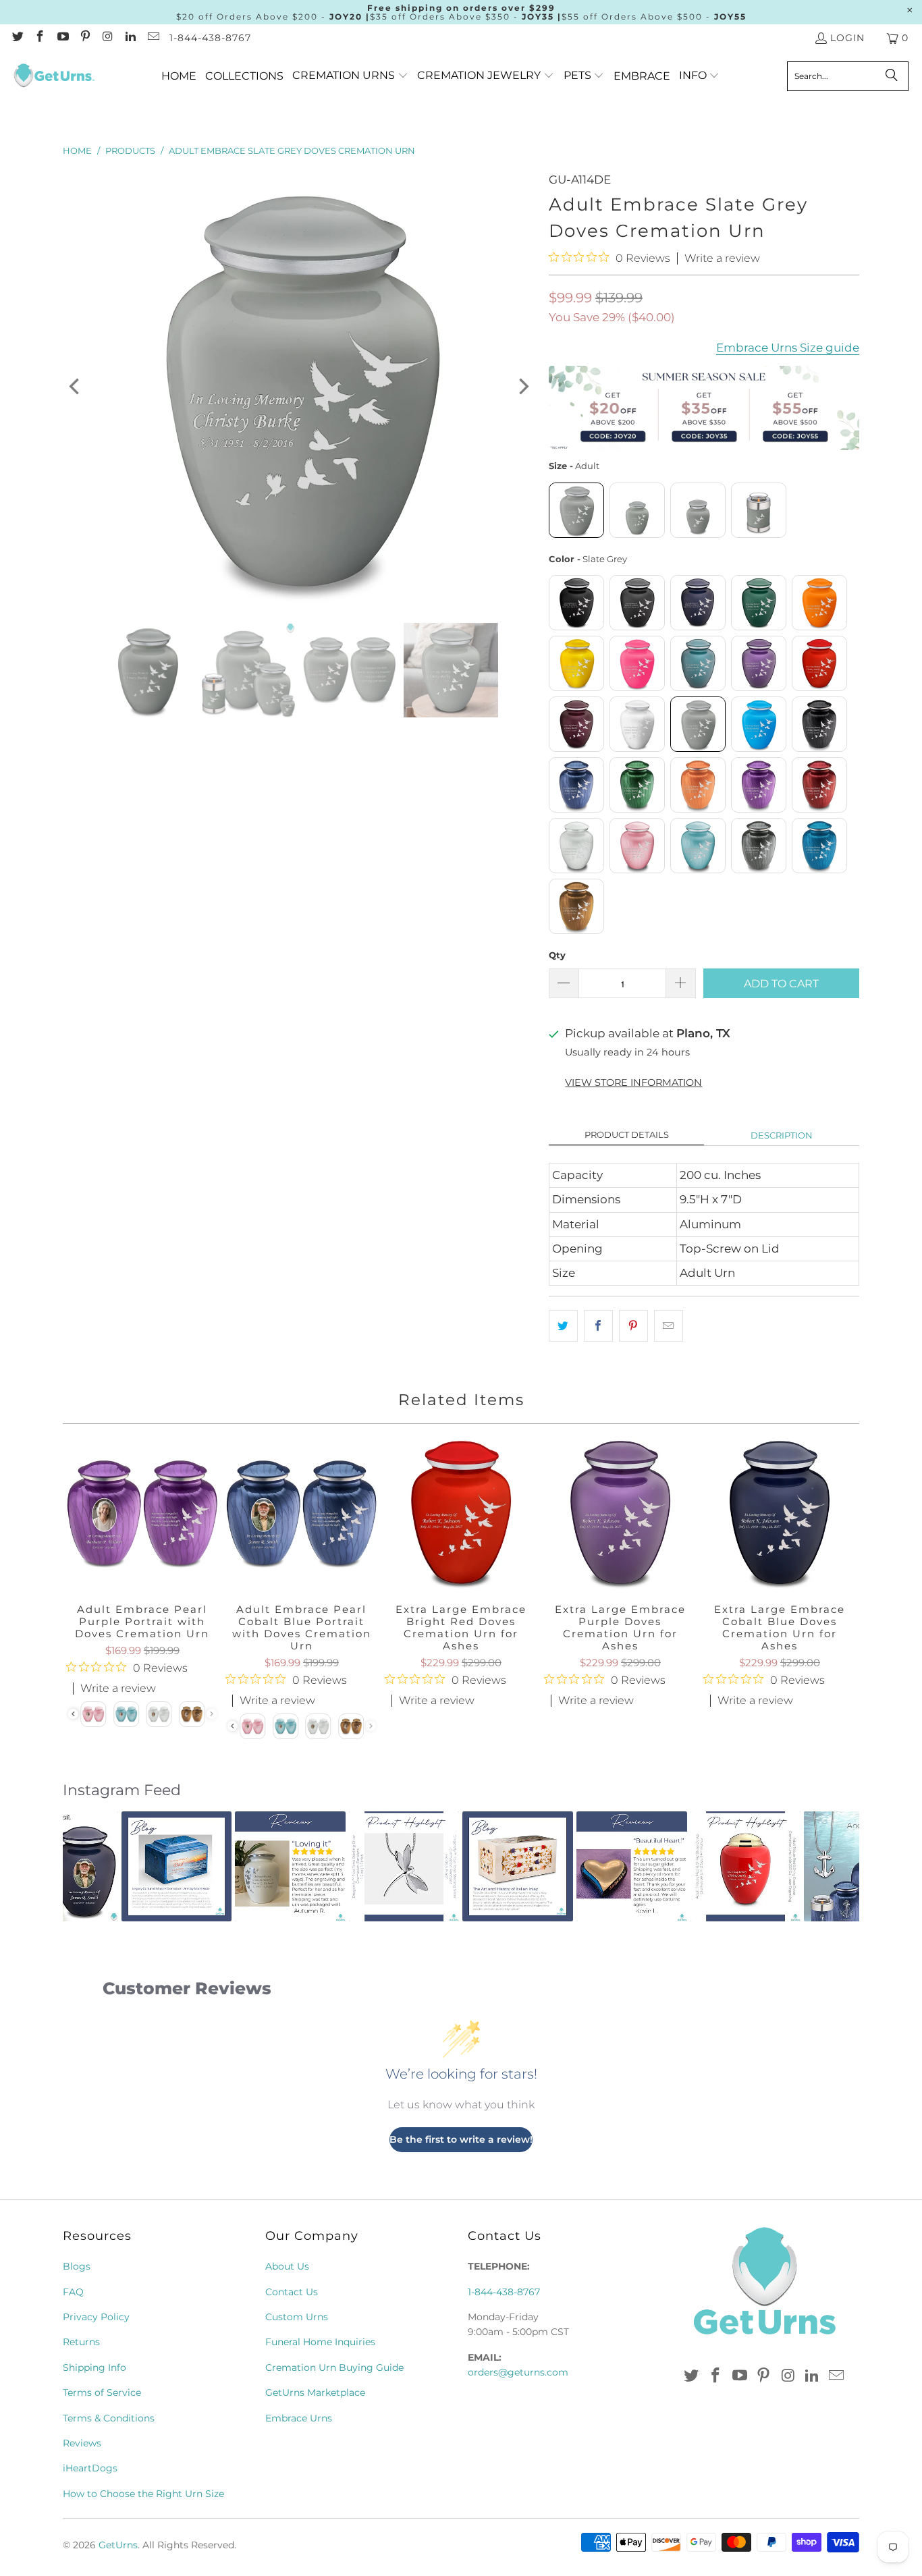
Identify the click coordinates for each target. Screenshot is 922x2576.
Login (847, 38)
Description (782, 1135)
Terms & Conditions (109, 2418)
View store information (633, 1083)
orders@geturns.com (518, 2372)
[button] (350, 76)
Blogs (77, 2266)
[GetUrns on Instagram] (107, 38)
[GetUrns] (54, 76)
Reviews (82, 2443)
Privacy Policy (96, 2317)
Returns (81, 2342)
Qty (557, 955)
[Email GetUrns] (153, 38)
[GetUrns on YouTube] (62, 38)
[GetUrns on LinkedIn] (130, 38)
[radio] (576, 510)
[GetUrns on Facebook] (40, 38)
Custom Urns (297, 2317)
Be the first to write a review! (461, 2139)
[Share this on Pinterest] (633, 1326)
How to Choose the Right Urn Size (143, 2494)
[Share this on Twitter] (563, 1326)
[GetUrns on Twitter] (17, 38)
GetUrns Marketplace (315, 2392)
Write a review (722, 258)
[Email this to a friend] (669, 1326)
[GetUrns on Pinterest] (85, 38)
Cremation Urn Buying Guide (334, 2367)
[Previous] (76, 387)
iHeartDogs (90, 2468)
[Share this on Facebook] (598, 1326)
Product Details (627, 1134)
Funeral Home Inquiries (320, 2342)
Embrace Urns (299, 2418)
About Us (287, 2266)
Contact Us (292, 2292)
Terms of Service (102, 2392)
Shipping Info (94, 2367)
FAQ (73, 2292)
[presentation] (233, 1726)
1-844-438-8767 (210, 38)
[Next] (522, 387)
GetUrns (118, 2545)
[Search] (892, 76)
